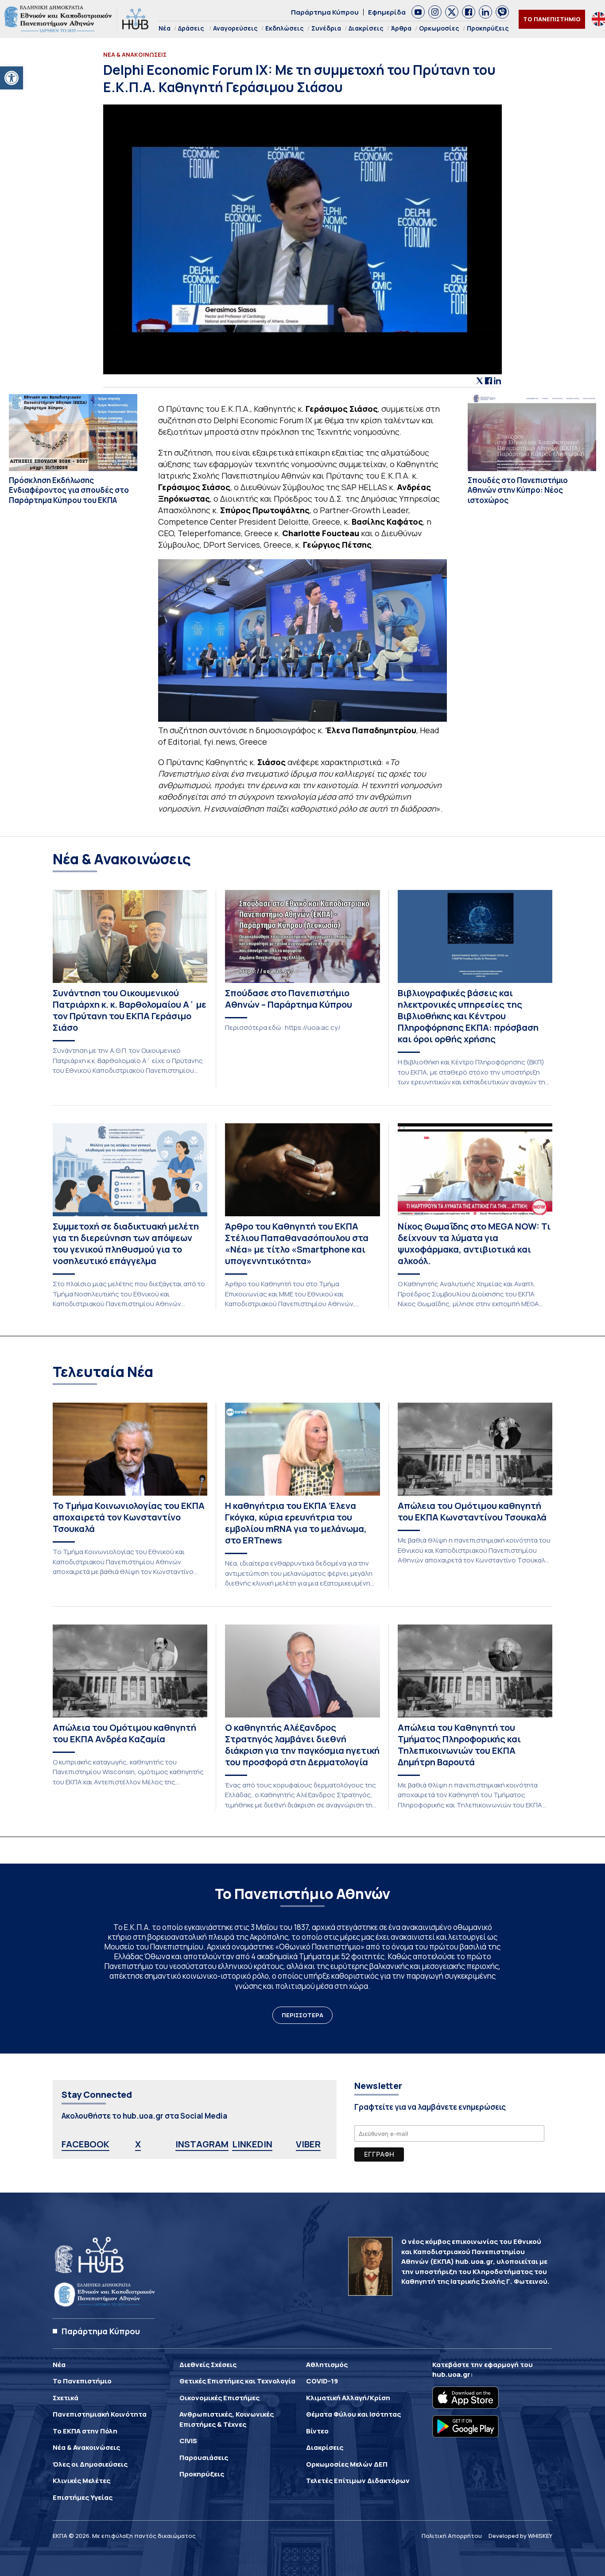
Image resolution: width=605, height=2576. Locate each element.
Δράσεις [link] (191, 28)
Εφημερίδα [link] (387, 12)
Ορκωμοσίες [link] (439, 28)
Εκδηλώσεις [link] (285, 28)
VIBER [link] (308, 2144)
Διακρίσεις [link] (366, 28)
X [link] (138, 2144)
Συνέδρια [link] (326, 28)
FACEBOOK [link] (85, 2144)
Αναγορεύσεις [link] (235, 28)
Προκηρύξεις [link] (488, 28)
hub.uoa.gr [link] (451, 2374)
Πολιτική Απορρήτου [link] (452, 2536)
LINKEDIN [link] (252, 2144)
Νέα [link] (165, 28)
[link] (12, 78)
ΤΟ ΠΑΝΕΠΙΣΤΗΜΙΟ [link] (552, 19)
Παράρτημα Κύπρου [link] (325, 12)
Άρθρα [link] (401, 28)
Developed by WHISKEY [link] (520, 2536)
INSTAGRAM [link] (202, 2144)
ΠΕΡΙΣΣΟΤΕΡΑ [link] (302, 2015)
